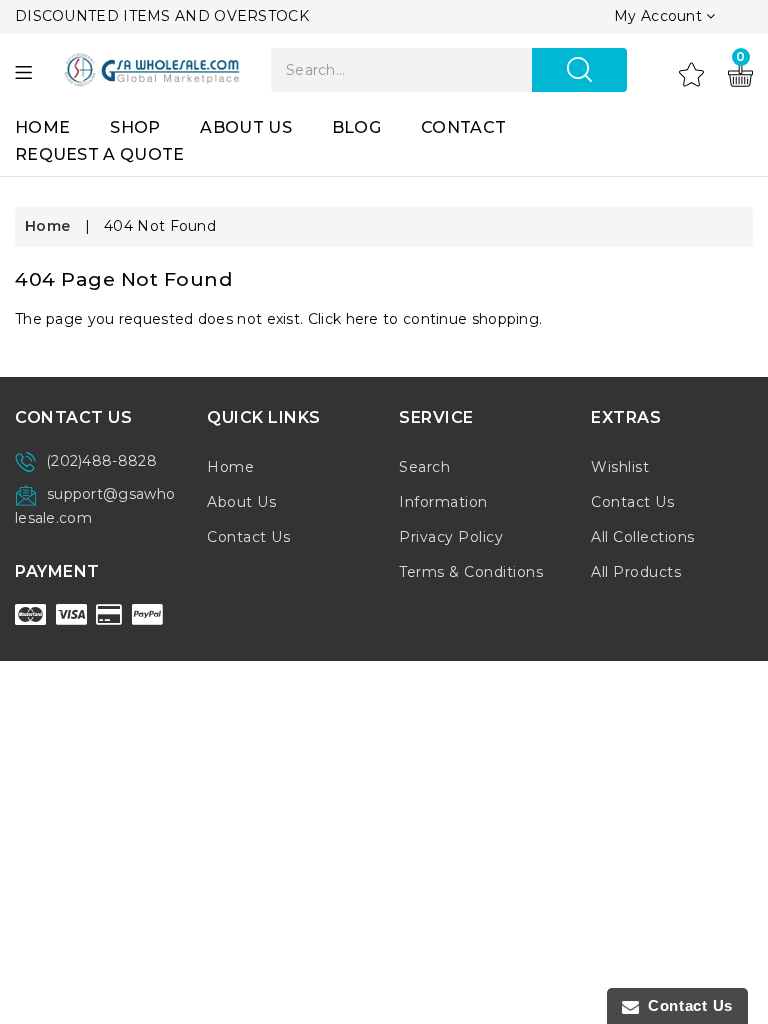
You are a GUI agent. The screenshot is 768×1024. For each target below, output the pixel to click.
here (362, 319)
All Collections (643, 537)
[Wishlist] (691, 73)
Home (42, 127)
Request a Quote (100, 154)
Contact (463, 127)
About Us (245, 127)
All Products (636, 572)
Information (443, 502)
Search (424, 467)
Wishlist (620, 467)
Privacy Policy (451, 537)
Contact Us (248, 537)
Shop (135, 127)
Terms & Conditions (471, 572)
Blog (356, 127)
